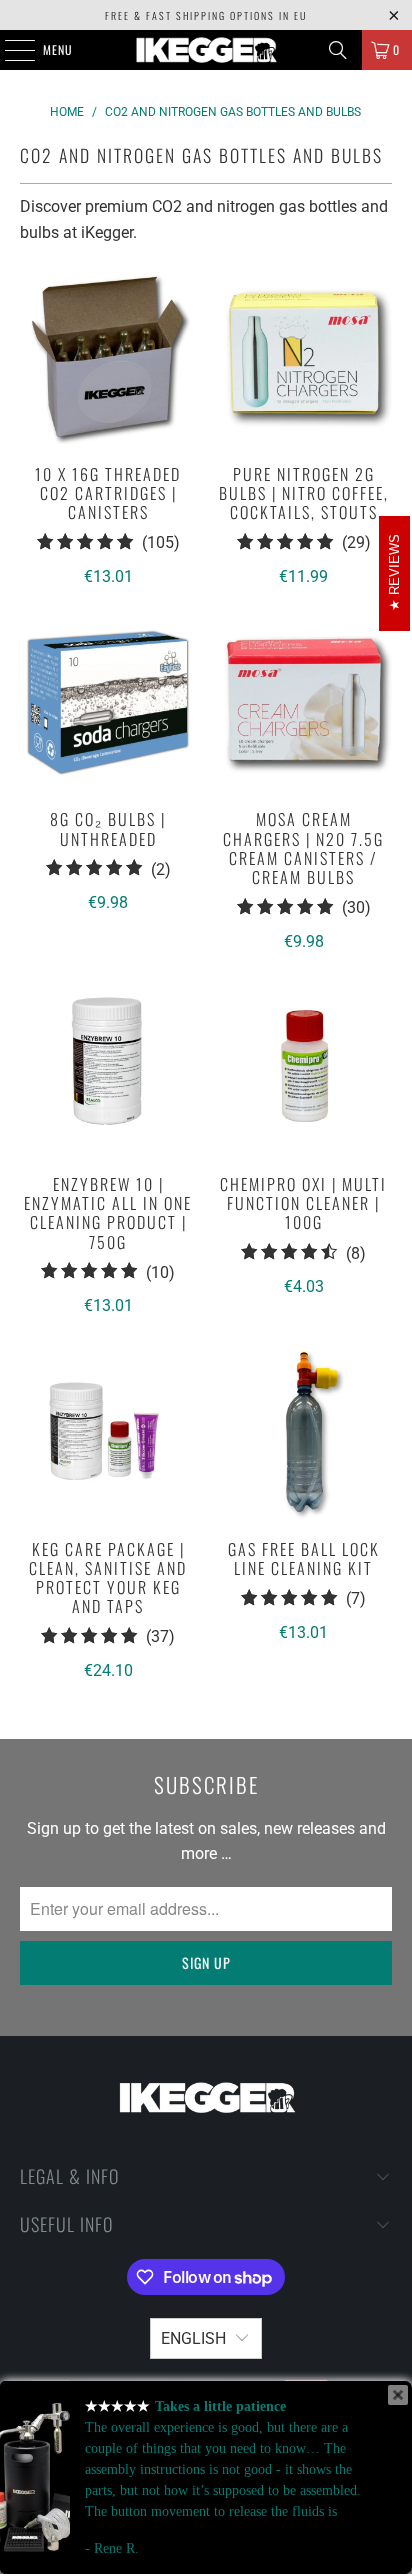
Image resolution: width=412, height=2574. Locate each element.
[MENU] (9, 50)
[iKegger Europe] (206, 50)
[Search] (338, 50)
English (193, 2338)
